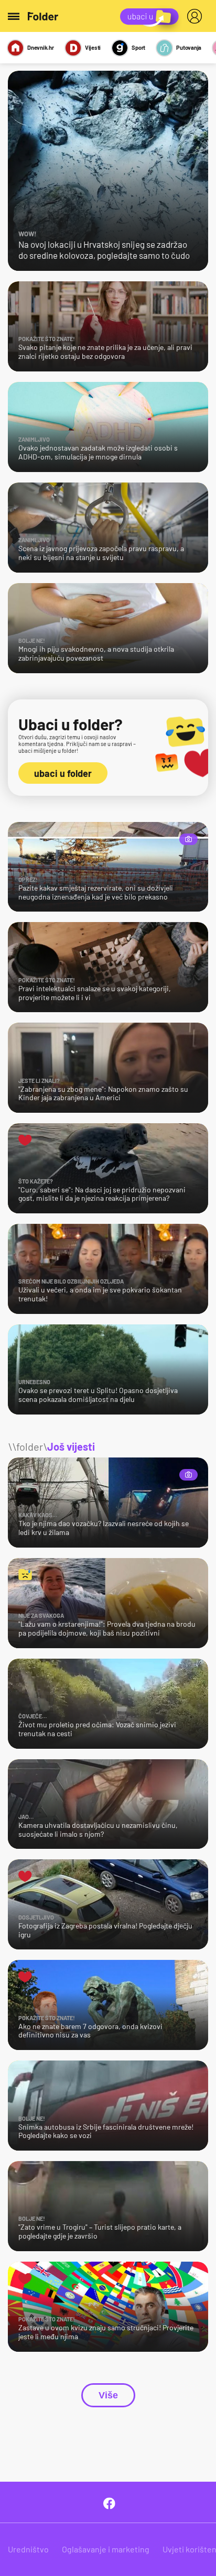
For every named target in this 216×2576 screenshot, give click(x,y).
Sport (138, 47)
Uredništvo (28, 2549)
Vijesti (93, 47)
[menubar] (197, 16)
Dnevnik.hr (41, 47)
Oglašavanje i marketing (106, 2549)
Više (108, 2395)
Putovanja (189, 47)
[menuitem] (197, 16)
